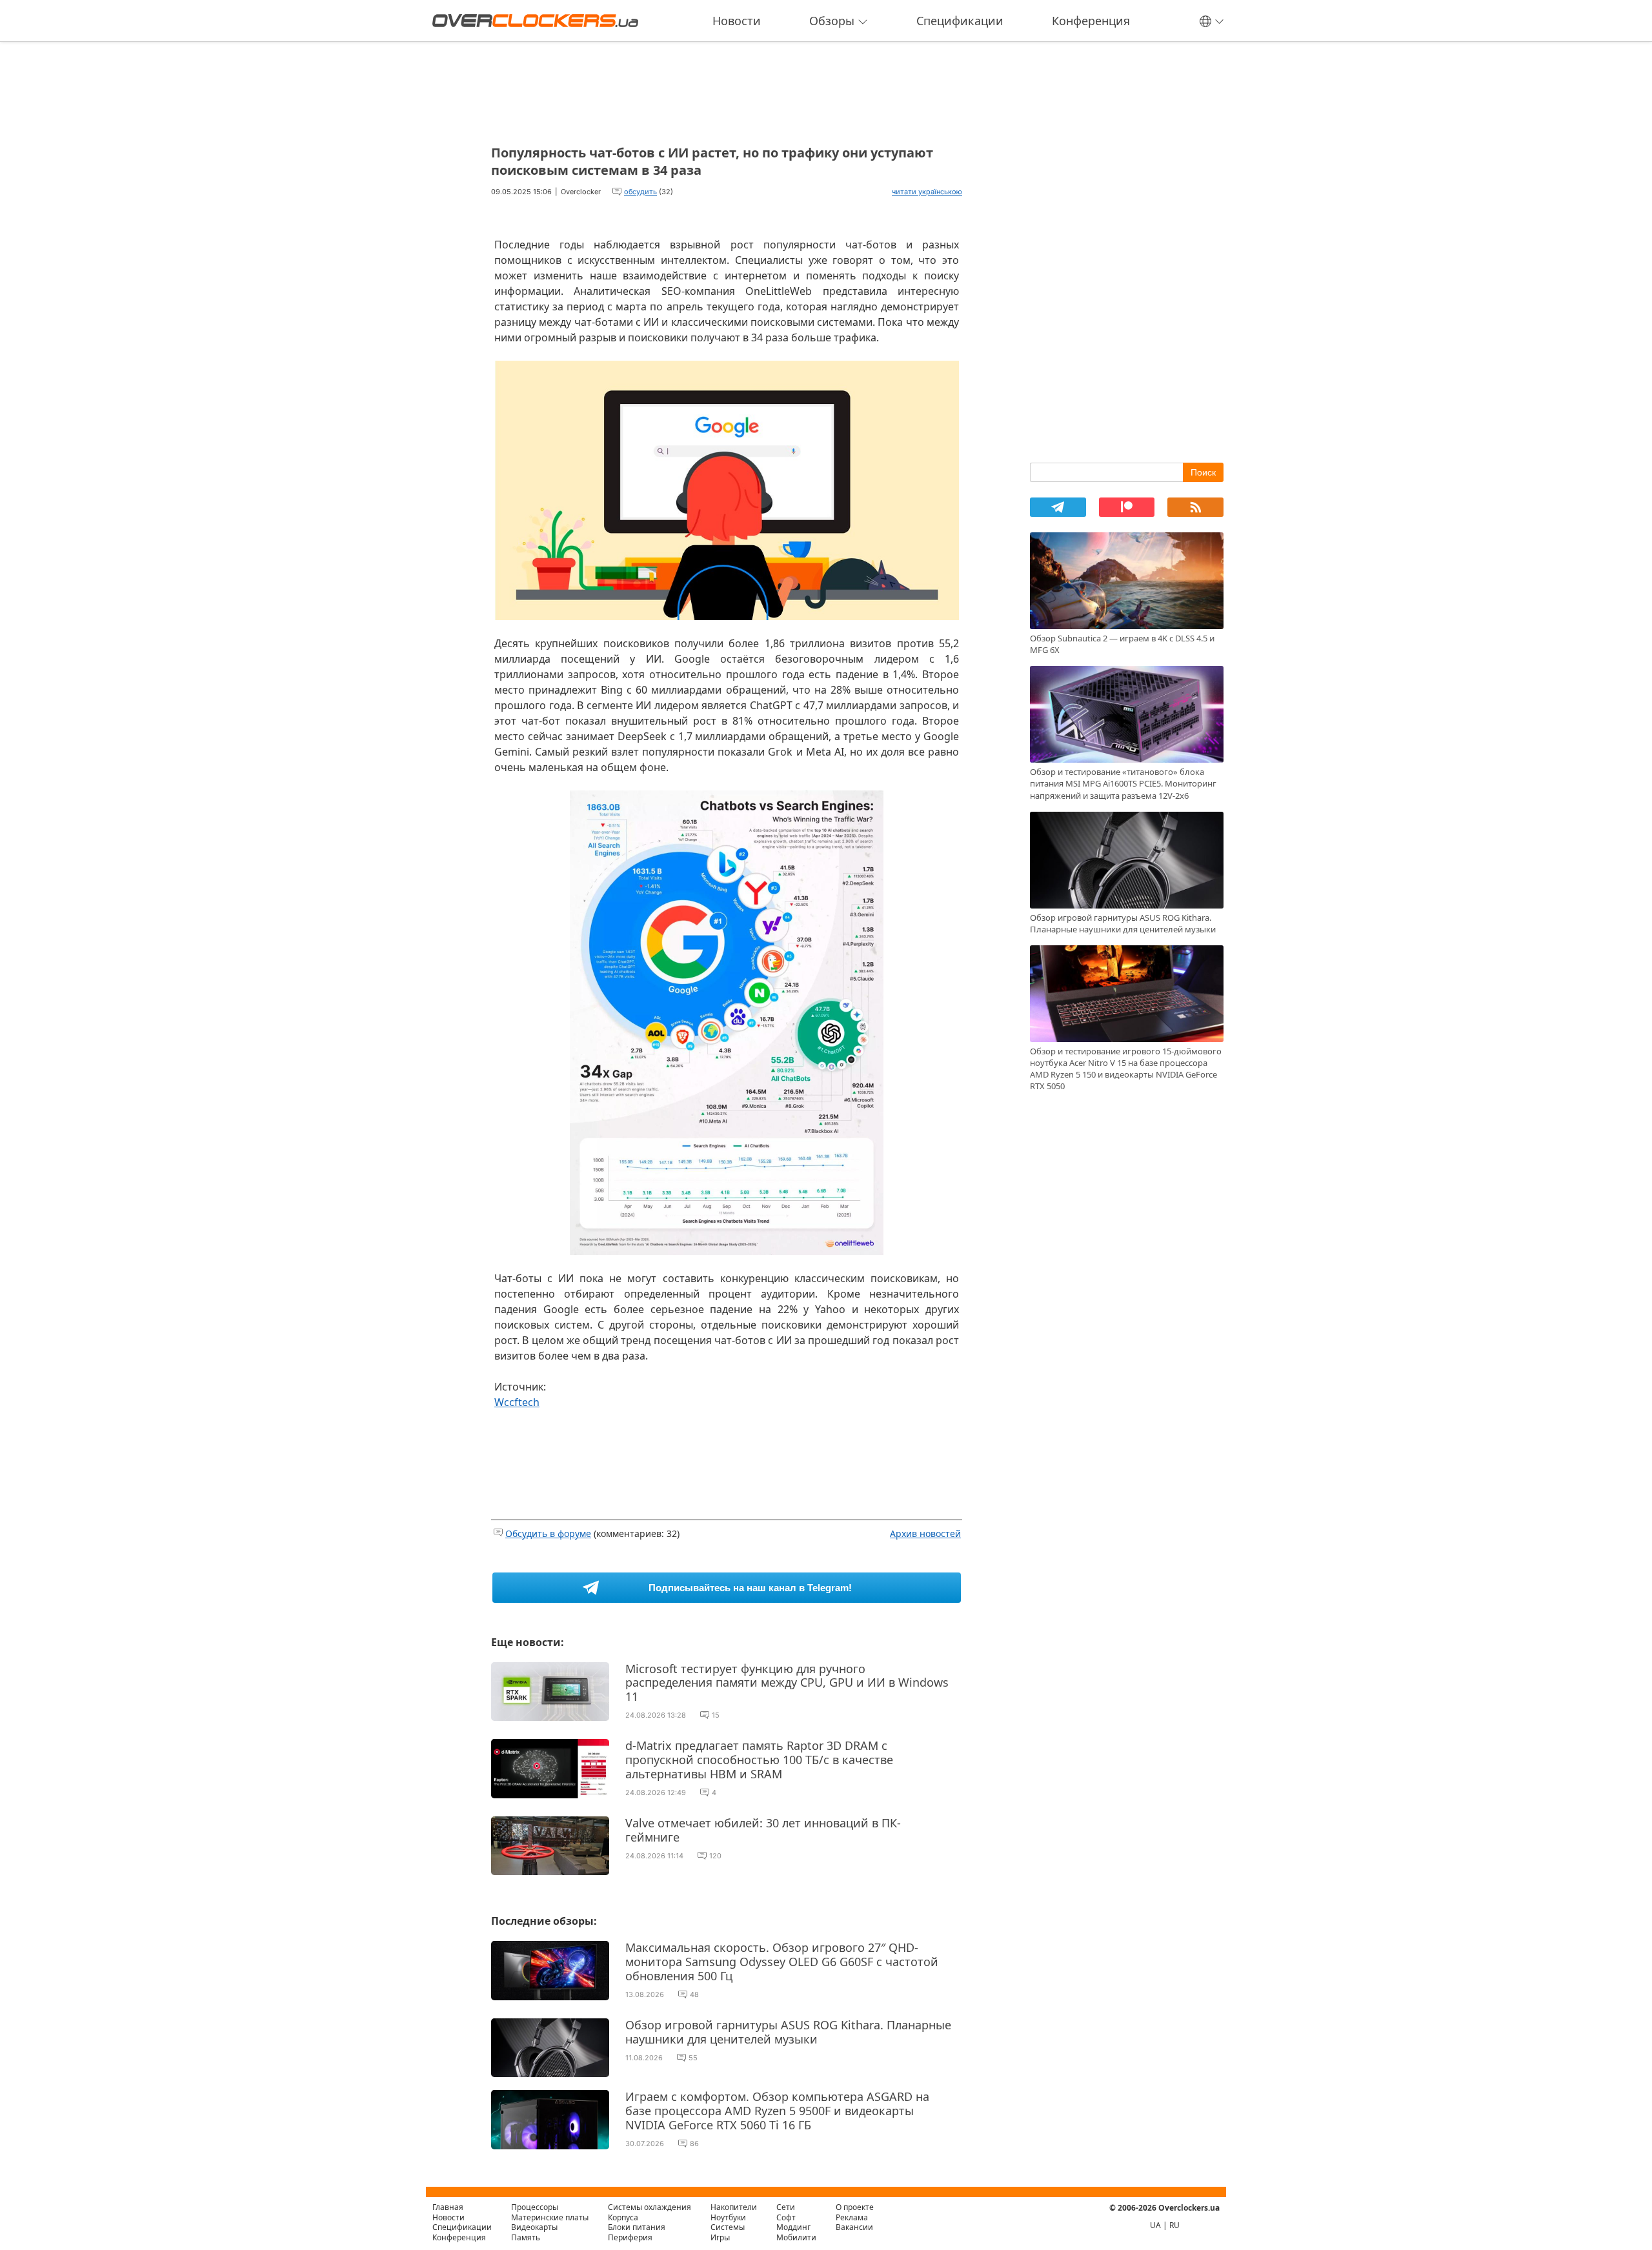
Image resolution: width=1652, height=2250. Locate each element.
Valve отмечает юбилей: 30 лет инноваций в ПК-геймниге (763, 1830)
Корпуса (623, 2217)
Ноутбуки (728, 2217)
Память (526, 2237)
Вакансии (854, 2227)
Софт (786, 2217)
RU (1174, 2225)
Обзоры (832, 21)
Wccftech (517, 1402)
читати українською (927, 192)
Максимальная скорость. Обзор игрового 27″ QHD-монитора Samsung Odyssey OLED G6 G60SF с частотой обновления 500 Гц (782, 1961)
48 (694, 1994)
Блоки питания (637, 2227)
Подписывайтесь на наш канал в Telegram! (750, 1588)
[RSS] (1195, 507)
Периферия (630, 2237)
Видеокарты (534, 2227)
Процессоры (535, 2207)
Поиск (1203, 472)
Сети (786, 2207)
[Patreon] (1127, 507)
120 (715, 1856)
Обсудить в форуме (548, 1533)
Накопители (734, 2207)
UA (1155, 2225)
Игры (720, 2237)
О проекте (855, 2207)
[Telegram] (1058, 507)
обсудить (640, 192)
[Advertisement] (727, 89)
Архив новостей (925, 1533)
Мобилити (796, 2237)
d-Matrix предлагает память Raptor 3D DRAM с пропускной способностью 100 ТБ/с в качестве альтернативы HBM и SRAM (759, 1759)
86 (694, 2144)
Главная (448, 2207)
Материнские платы (550, 2217)
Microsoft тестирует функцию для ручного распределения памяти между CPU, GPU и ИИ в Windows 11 (787, 1682)
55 (693, 2058)
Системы (728, 2227)
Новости (737, 21)
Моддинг (793, 2227)
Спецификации (960, 21)
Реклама (852, 2217)
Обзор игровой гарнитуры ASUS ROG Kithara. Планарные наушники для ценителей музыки (788, 2032)
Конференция (1091, 21)
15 (716, 1715)
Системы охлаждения (650, 2207)
